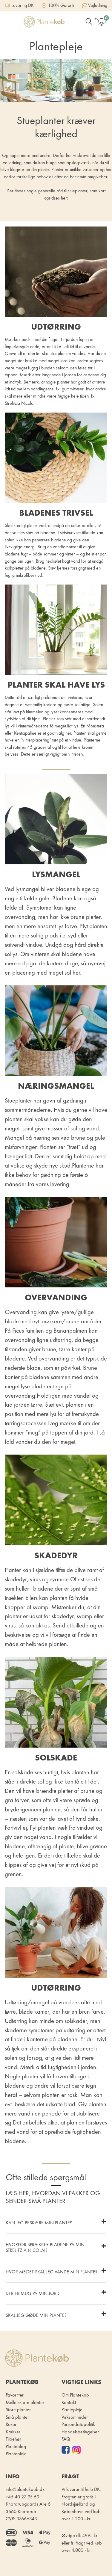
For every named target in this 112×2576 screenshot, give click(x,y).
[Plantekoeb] (44, 22)
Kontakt (69, 2402)
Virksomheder (75, 2417)
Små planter (17, 2417)
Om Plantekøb (75, 2395)
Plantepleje (72, 2410)
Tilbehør (13, 2439)
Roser (11, 2424)
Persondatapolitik (78, 2424)
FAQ (66, 2439)
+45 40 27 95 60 (22, 2497)
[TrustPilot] (67, 2450)
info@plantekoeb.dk (25, 2489)
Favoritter (15, 2395)
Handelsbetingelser (80, 2432)
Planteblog (16, 2446)
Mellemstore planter (25, 2402)
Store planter (18, 2410)
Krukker (13, 2432)
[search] (89, 22)
